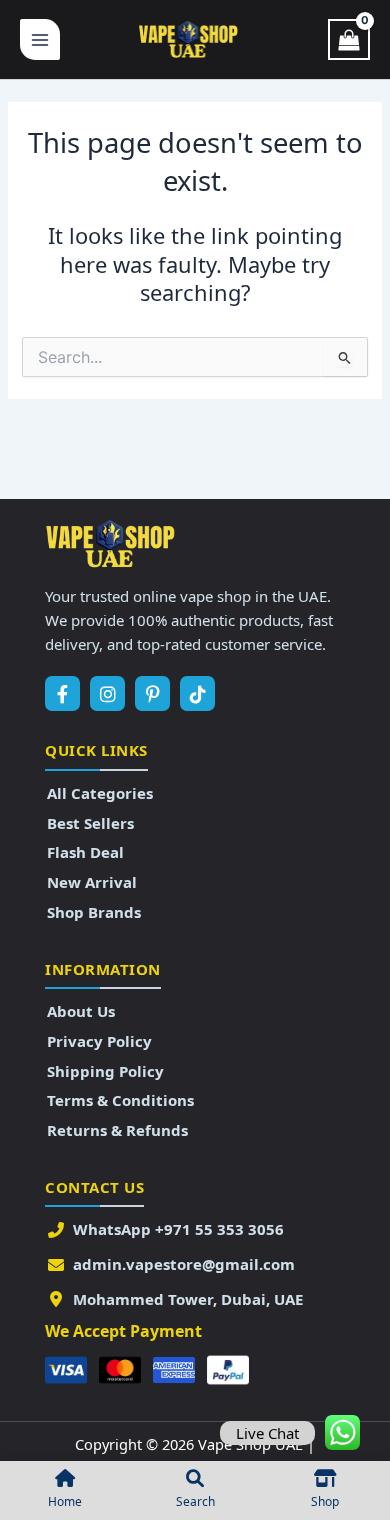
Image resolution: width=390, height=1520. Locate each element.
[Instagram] (107, 693)
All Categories (100, 793)
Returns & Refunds (117, 1130)
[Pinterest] (152, 693)
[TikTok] (197, 693)
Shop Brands (94, 912)
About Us (81, 1011)
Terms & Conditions (120, 1100)
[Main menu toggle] (40, 39)
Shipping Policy (105, 1071)
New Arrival (92, 882)
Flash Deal (85, 852)
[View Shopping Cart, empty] (349, 40)
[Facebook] (62, 693)
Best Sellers (90, 823)
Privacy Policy (99, 1041)
